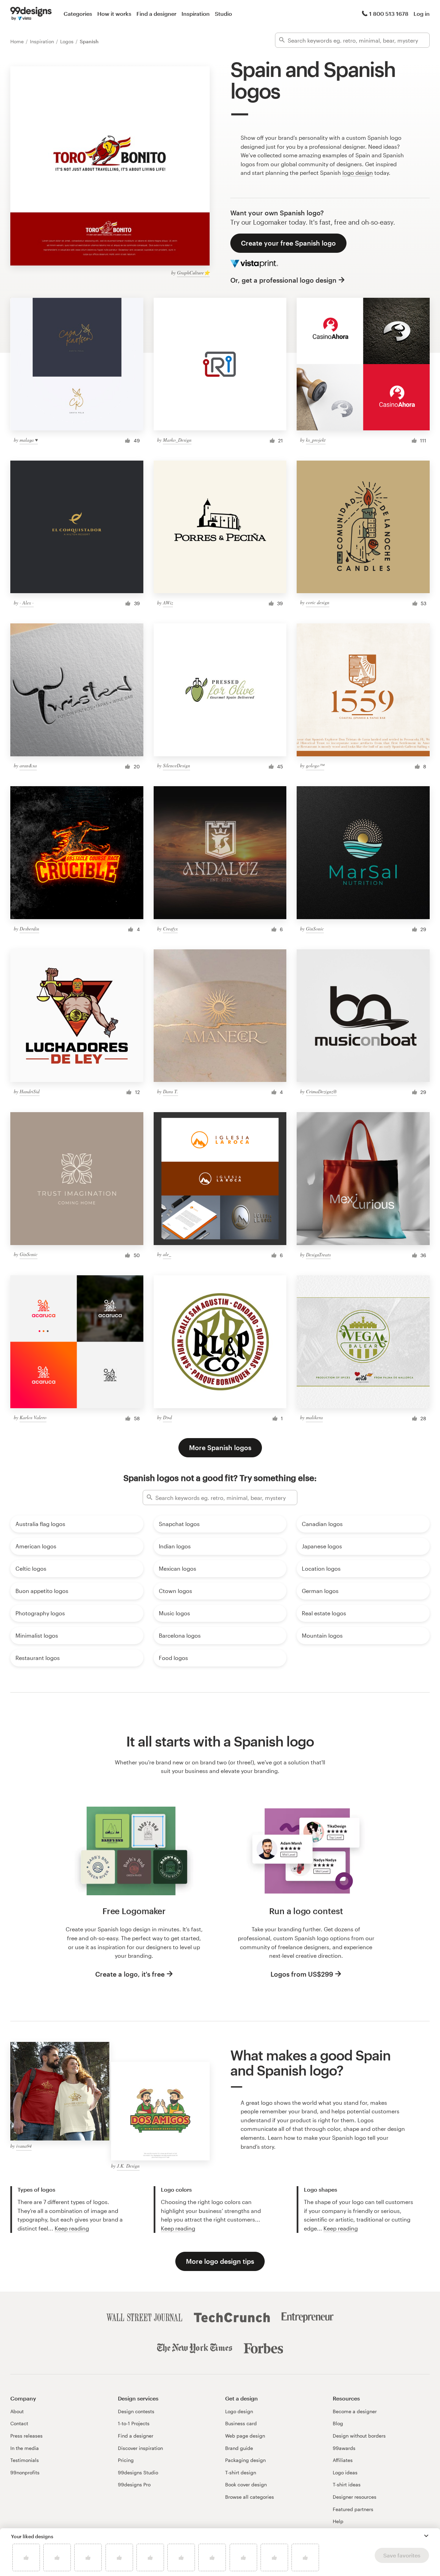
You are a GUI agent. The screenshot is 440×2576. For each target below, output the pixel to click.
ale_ (167, 1254)
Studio (223, 14)
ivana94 (24, 2146)
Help (338, 2521)
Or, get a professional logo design (283, 280)
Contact (19, 2423)
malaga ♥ (29, 440)
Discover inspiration (140, 2448)
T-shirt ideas (347, 2484)
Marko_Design (177, 440)
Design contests (136, 2411)
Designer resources (355, 2497)
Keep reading (72, 2228)
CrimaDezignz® (321, 1091)
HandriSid (30, 1091)
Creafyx (170, 929)
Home (18, 41)
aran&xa (28, 765)
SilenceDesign (177, 765)
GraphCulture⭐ (193, 273)
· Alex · (27, 603)
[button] (426, 2536)
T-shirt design (241, 2472)
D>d (167, 1417)
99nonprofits (25, 2472)
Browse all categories (250, 2497)
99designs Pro (134, 2484)
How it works (114, 14)
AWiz (168, 603)
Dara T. (170, 1091)
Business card (241, 2423)
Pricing (126, 2460)
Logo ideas (345, 2472)
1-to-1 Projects (134, 2423)
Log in (422, 14)
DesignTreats (318, 1255)
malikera (314, 1417)
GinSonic (315, 929)
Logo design (239, 2411)
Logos (68, 41)
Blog (338, 2423)
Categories (78, 14)
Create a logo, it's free (130, 1974)
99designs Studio (138, 2472)
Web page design (245, 2436)
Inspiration (196, 14)
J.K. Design (128, 2166)
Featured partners (353, 2509)
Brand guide (239, 2448)
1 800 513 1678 (389, 14)
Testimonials (25, 2460)
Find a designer (156, 14)
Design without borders (359, 2436)
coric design (318, 602)
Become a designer (355, 2411)
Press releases (26, 2436)
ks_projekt (316, 440)
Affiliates (343, 2460)
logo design (358, 173)
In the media (25, 2448)
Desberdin (29, 929)
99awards (344, 2448)
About (17, 2411)
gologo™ (315, 765)
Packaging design (245, 2460)
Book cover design (246, 2484)
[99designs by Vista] (31, 14)
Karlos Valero (33, 1417)
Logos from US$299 (302, 1974)
